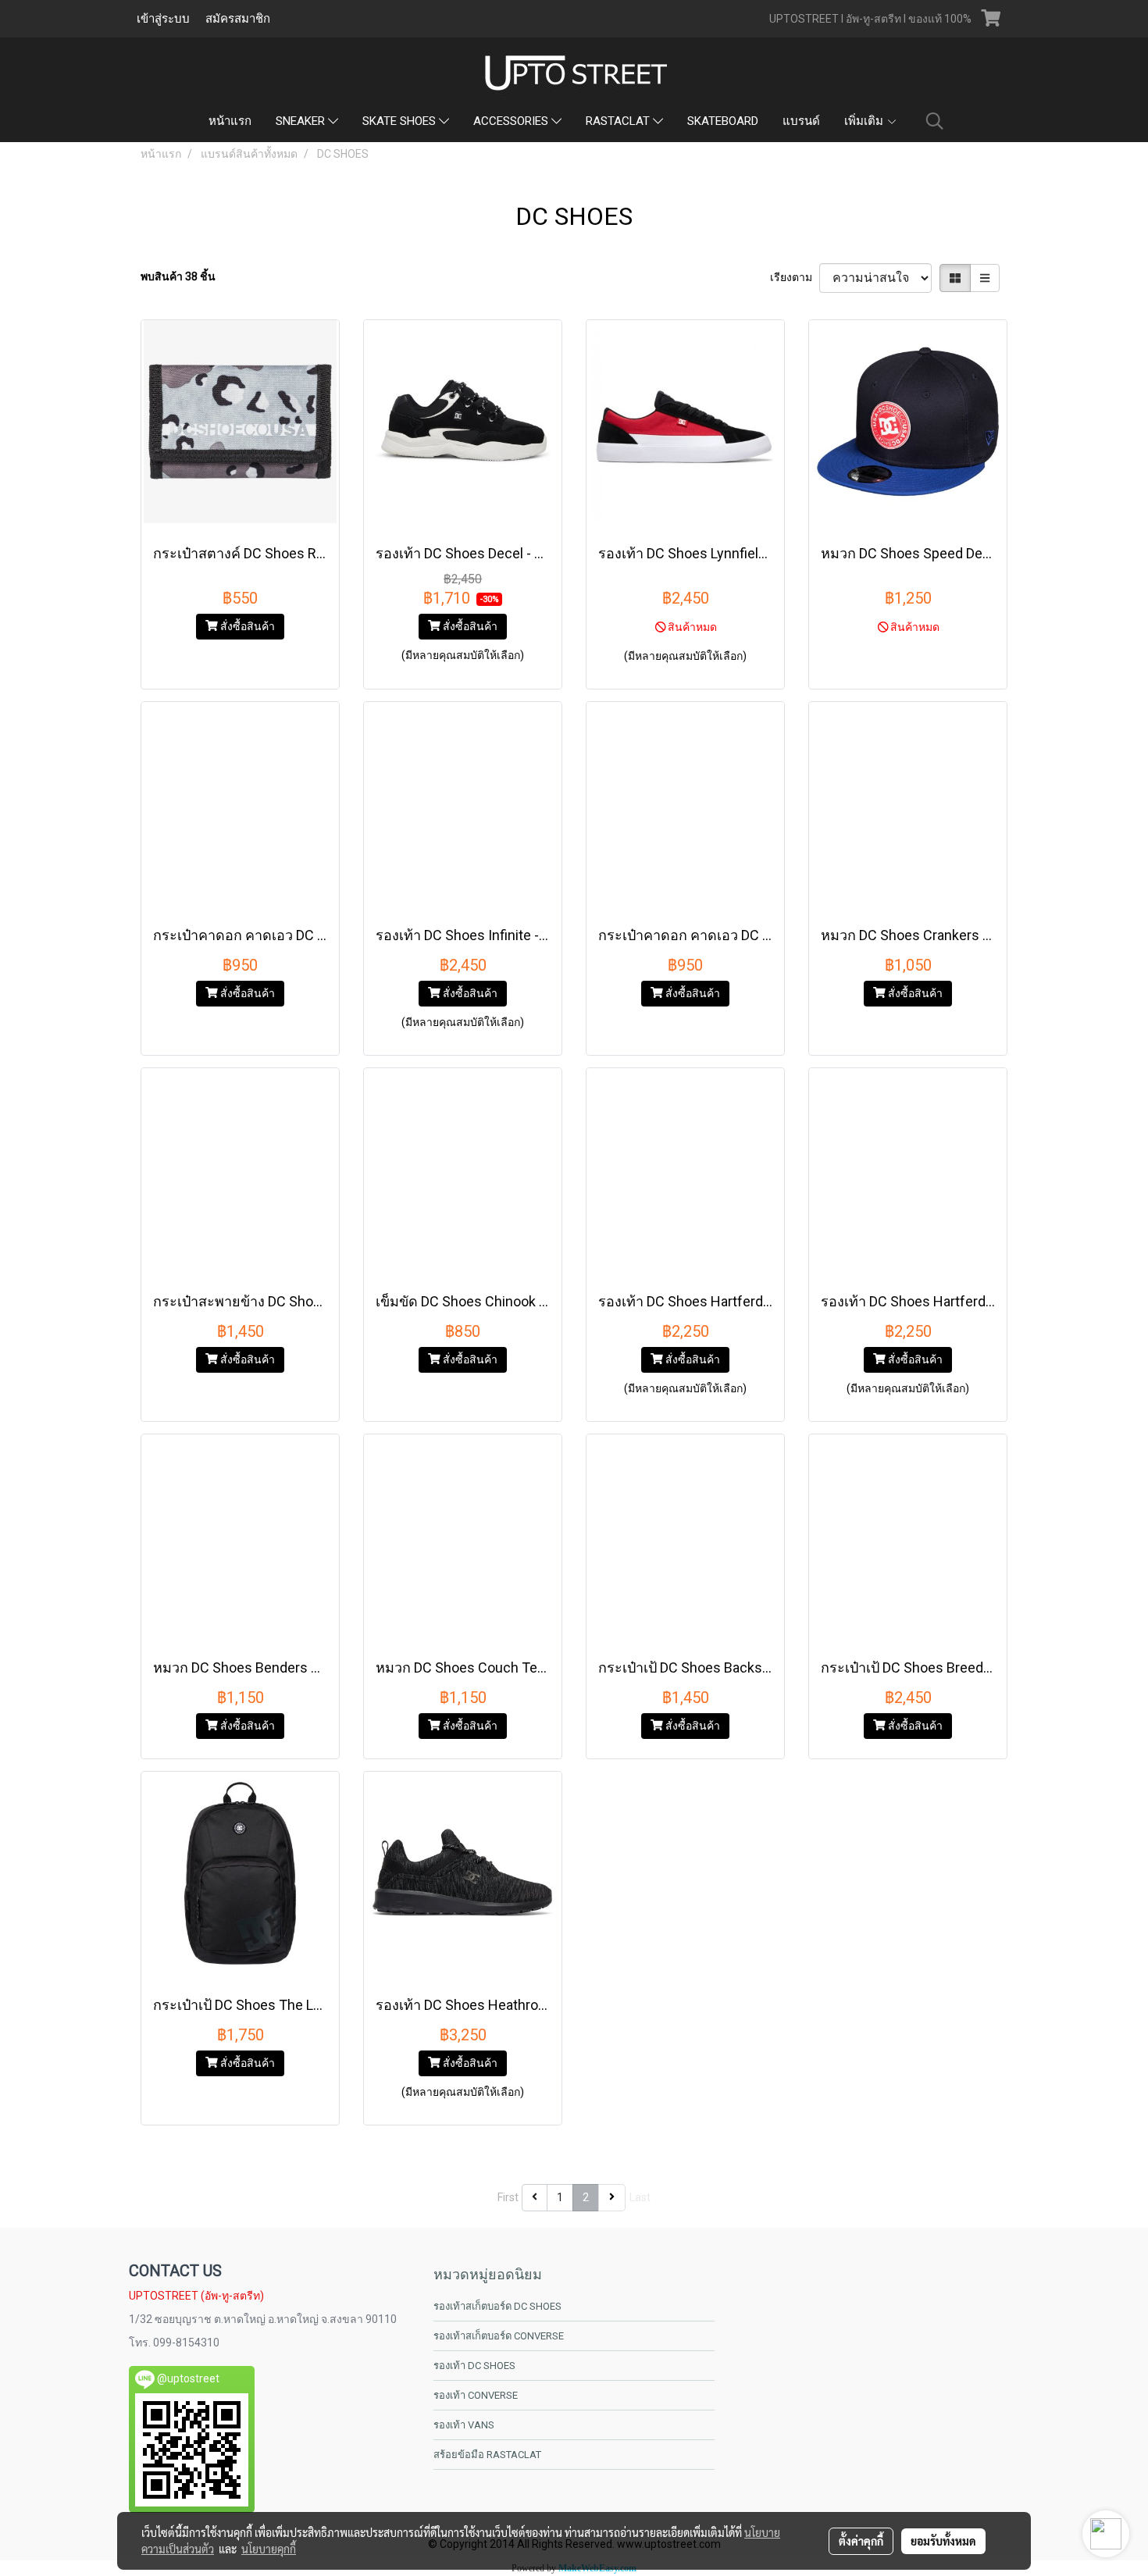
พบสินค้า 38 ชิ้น (178, 276)
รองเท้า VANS (464, 2425)
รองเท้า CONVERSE (476, 2395)
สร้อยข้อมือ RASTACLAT (487, 2455)
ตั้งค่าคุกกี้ (861, 2541)
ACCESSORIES (512, 121)
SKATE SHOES (401, 121)
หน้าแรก (230, 121)
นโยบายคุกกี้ (269, 2549)
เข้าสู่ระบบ (163, 19)
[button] (935, 121)
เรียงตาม (795, 277)
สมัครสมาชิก (238, 19)
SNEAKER (302, 121)
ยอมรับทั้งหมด (943, 2541)
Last (640, 2197)
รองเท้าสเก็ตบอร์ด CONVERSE (499, 2336)
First (508, 2197)
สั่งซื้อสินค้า (246, 626)
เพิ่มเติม (865, 121)
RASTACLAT (619, 121)
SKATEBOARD (723, 121)
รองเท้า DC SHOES (474, 2366)
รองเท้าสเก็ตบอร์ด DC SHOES (497, 2306)
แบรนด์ (801, 121)
